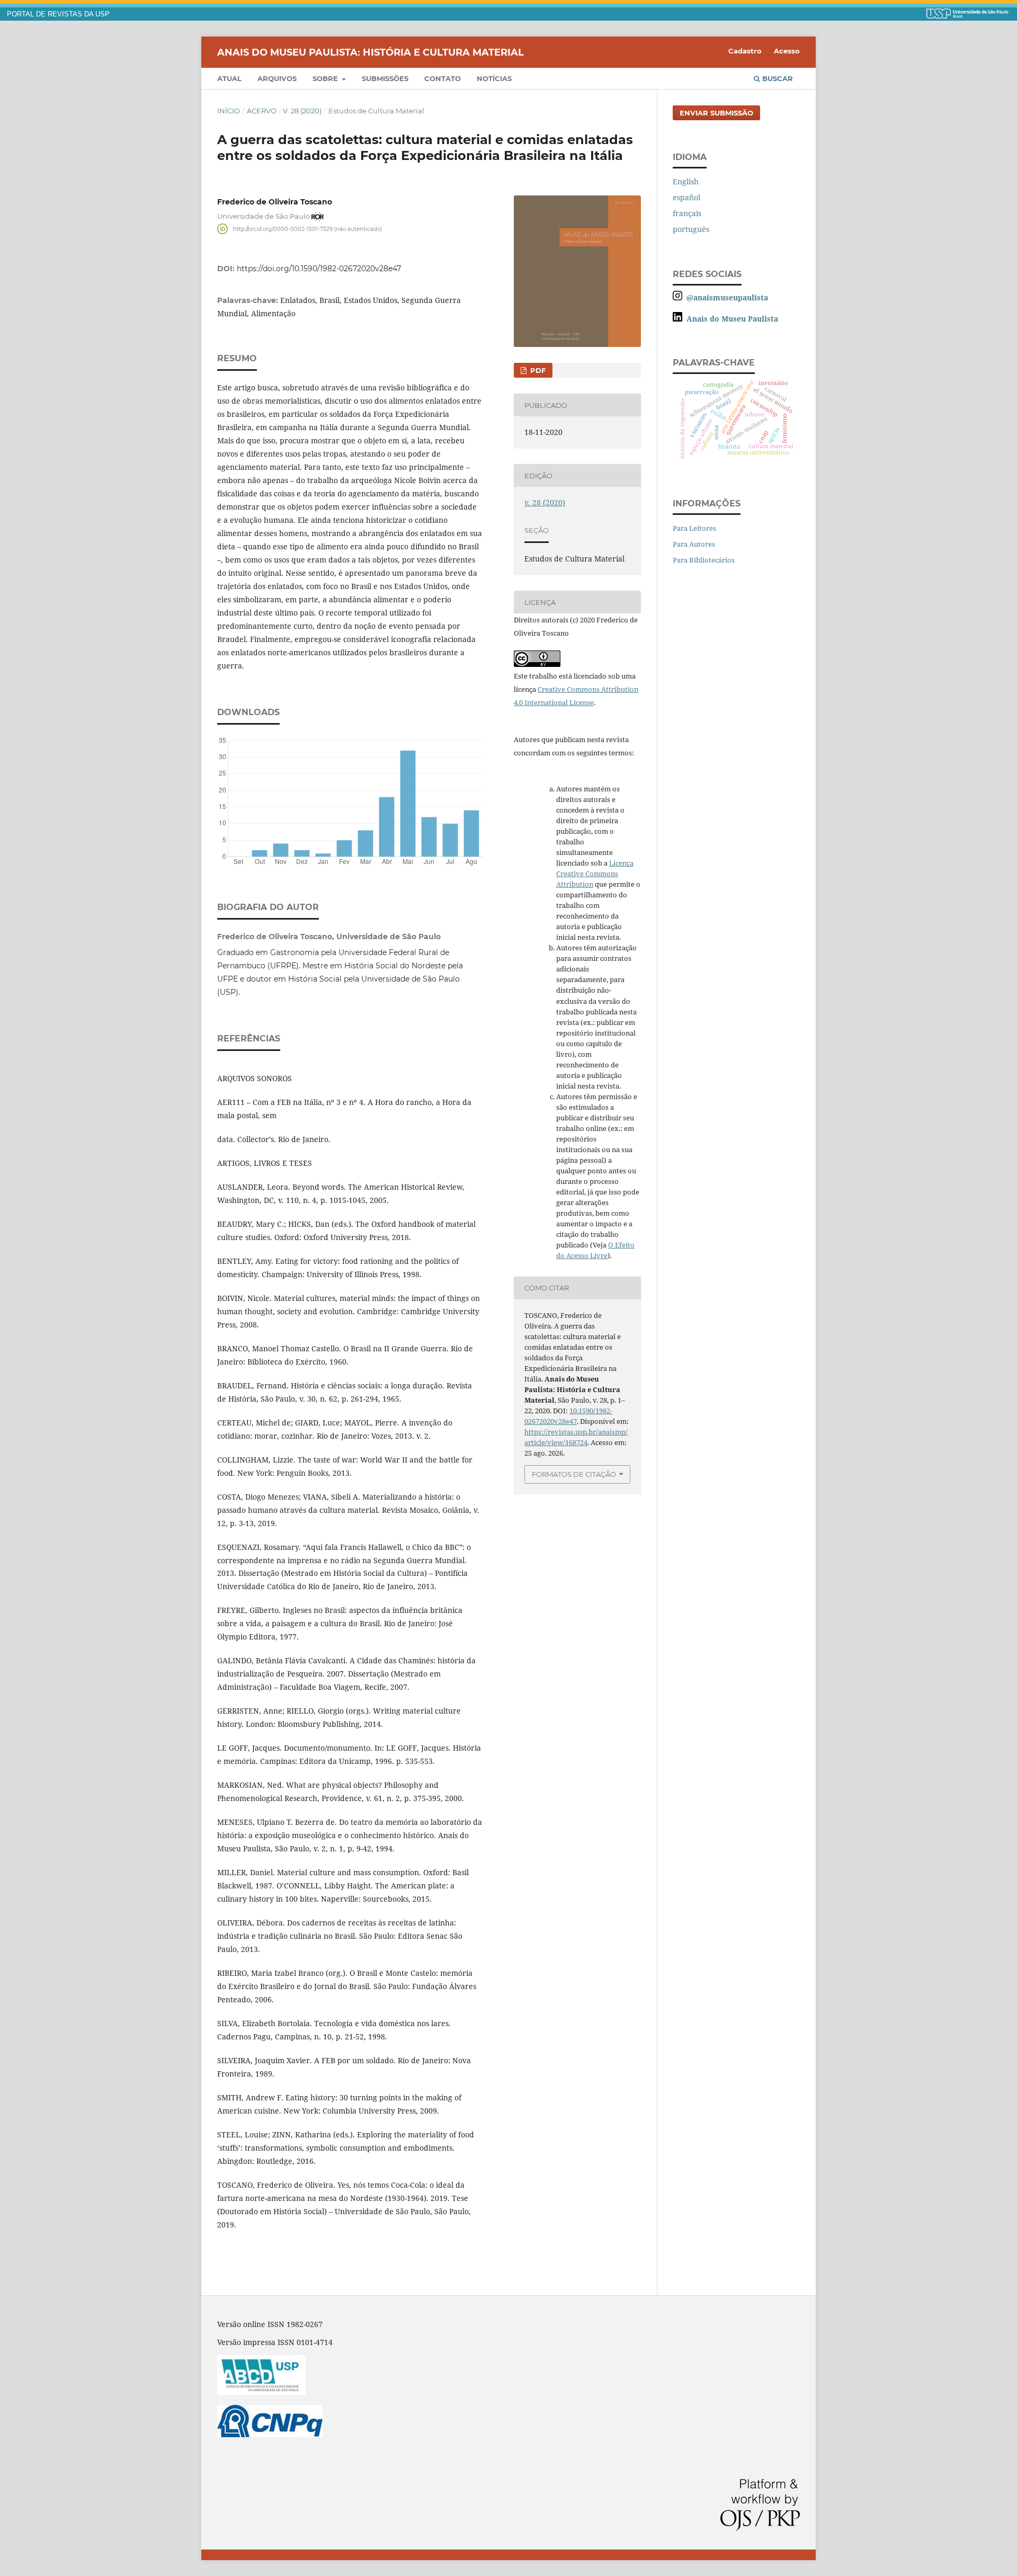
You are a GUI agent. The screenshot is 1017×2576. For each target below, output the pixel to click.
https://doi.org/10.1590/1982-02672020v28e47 (319, 269)
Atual (229, 78)
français (687, 213)
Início (229, 111)
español (686, 197)
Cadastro (745, 51)
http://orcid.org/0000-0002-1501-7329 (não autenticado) (307, 229)
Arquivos (277, 78)
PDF (537, 370)
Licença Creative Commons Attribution (595, 873)
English (686, 181)
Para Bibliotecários (704, 560)
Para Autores (694, 544)
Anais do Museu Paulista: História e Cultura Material (371, 52)
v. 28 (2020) (302, 111)
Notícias (494, 78)
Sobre (326, 78)
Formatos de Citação (574, 1474)
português (691, 229)
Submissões (385, 78)
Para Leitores (694, 528)
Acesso (787, 51)
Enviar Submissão (716, 113)
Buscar (777, 78)
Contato (443, 78)
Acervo (262, 111)
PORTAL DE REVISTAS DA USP (58, 14)
